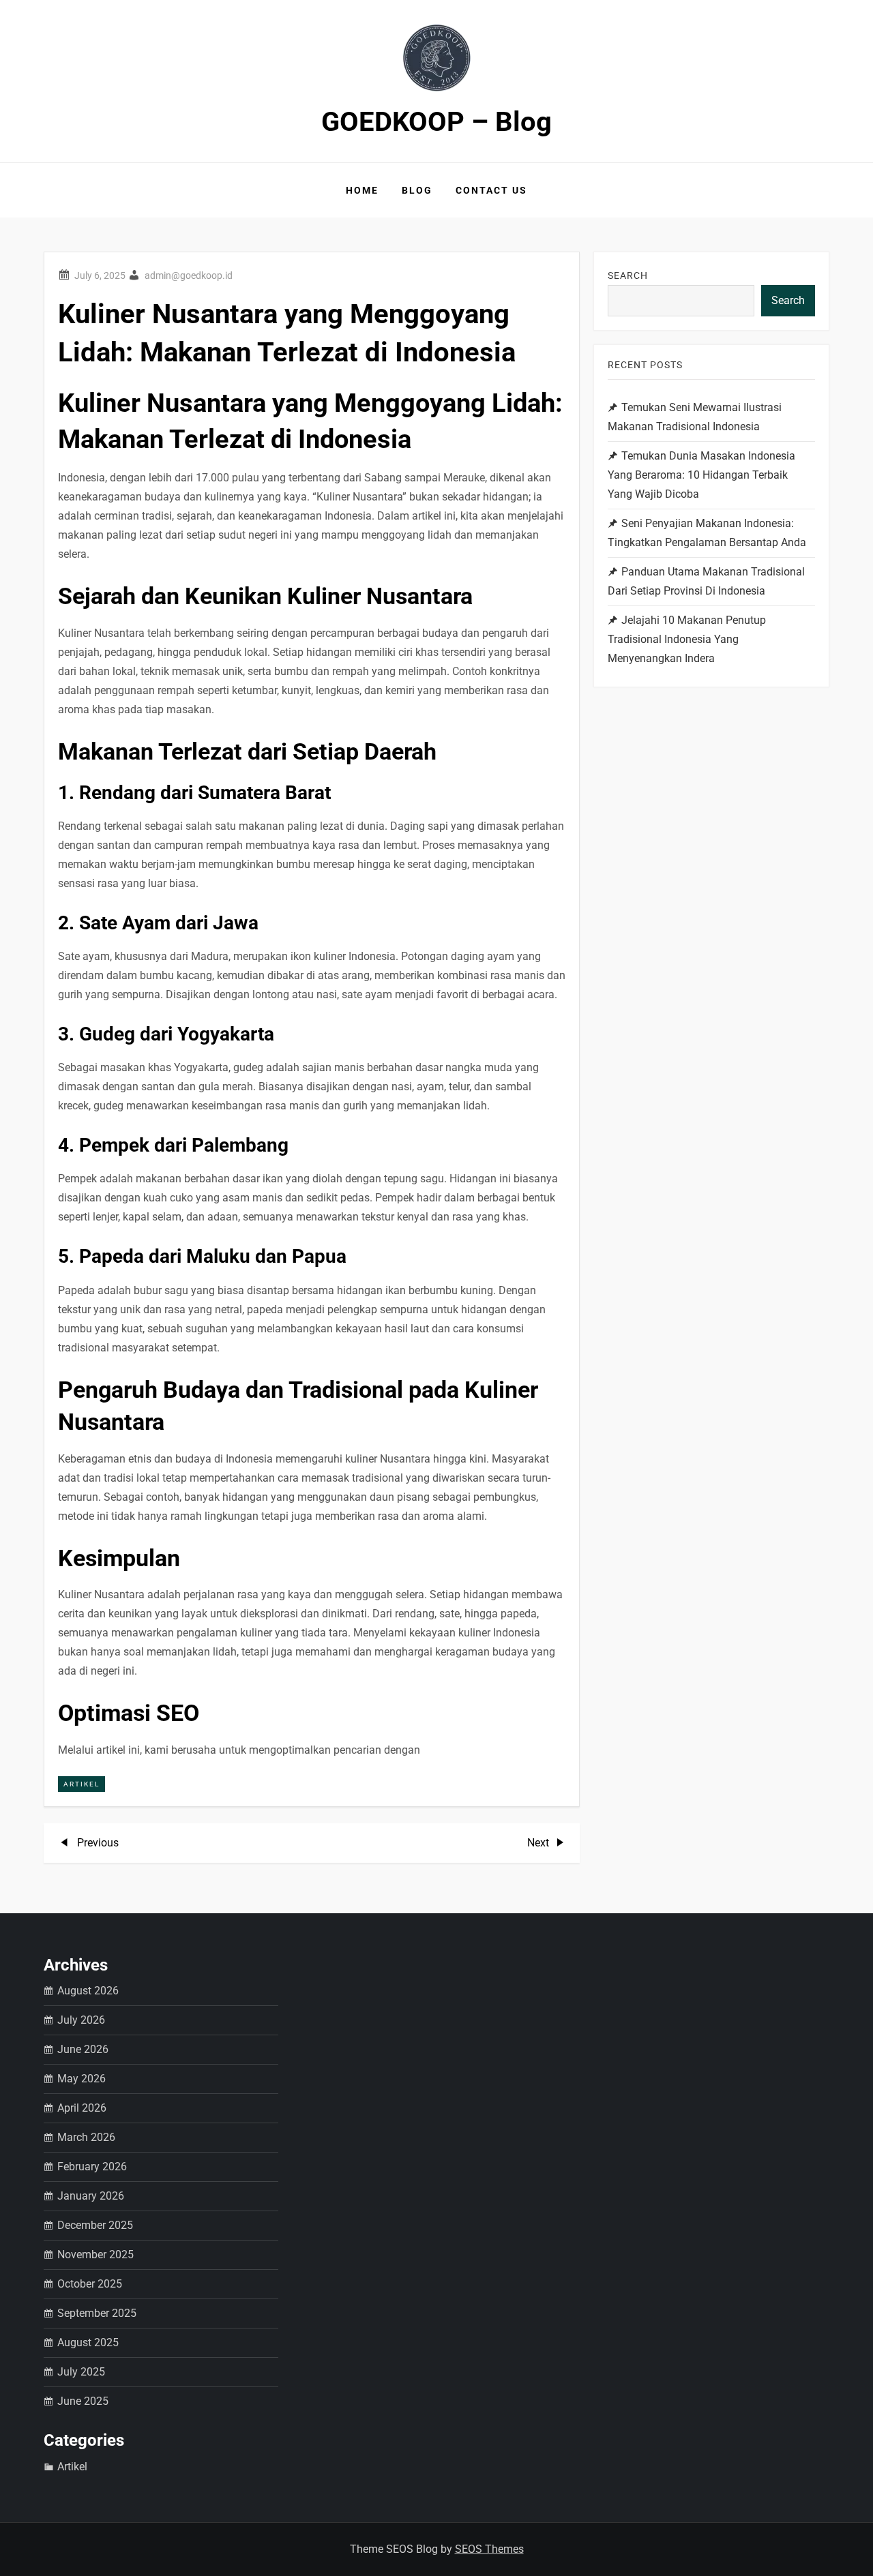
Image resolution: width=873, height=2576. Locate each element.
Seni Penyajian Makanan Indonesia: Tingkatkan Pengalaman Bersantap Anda (707, 533)
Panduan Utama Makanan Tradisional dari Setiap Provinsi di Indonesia (706, 581)
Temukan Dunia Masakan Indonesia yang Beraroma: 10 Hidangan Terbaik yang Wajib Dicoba (701, 475)
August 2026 (88, 1991)
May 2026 (82, 2079)
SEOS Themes (489, 2549)
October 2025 (90, 2284)
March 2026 (86, 2137)
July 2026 (81, 2020)
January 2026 (91, 2196)
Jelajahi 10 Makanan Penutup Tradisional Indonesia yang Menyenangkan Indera (687, 639)
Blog (417, 190)
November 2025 (95, 2255)
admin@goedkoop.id (189, 275)
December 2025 (95, 2225)
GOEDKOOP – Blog (436, 122)
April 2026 (82, 2108)
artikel (82, 1784)
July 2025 (81, 2372)
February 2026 (92, 2167)
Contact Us (491, 190)
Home (362, 190)
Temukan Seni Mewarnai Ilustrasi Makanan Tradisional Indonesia (695, 417)
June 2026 (83, 2049)
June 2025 (83, 2401)
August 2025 (88, 2342)
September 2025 (97, 2313)
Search (628, 275)
